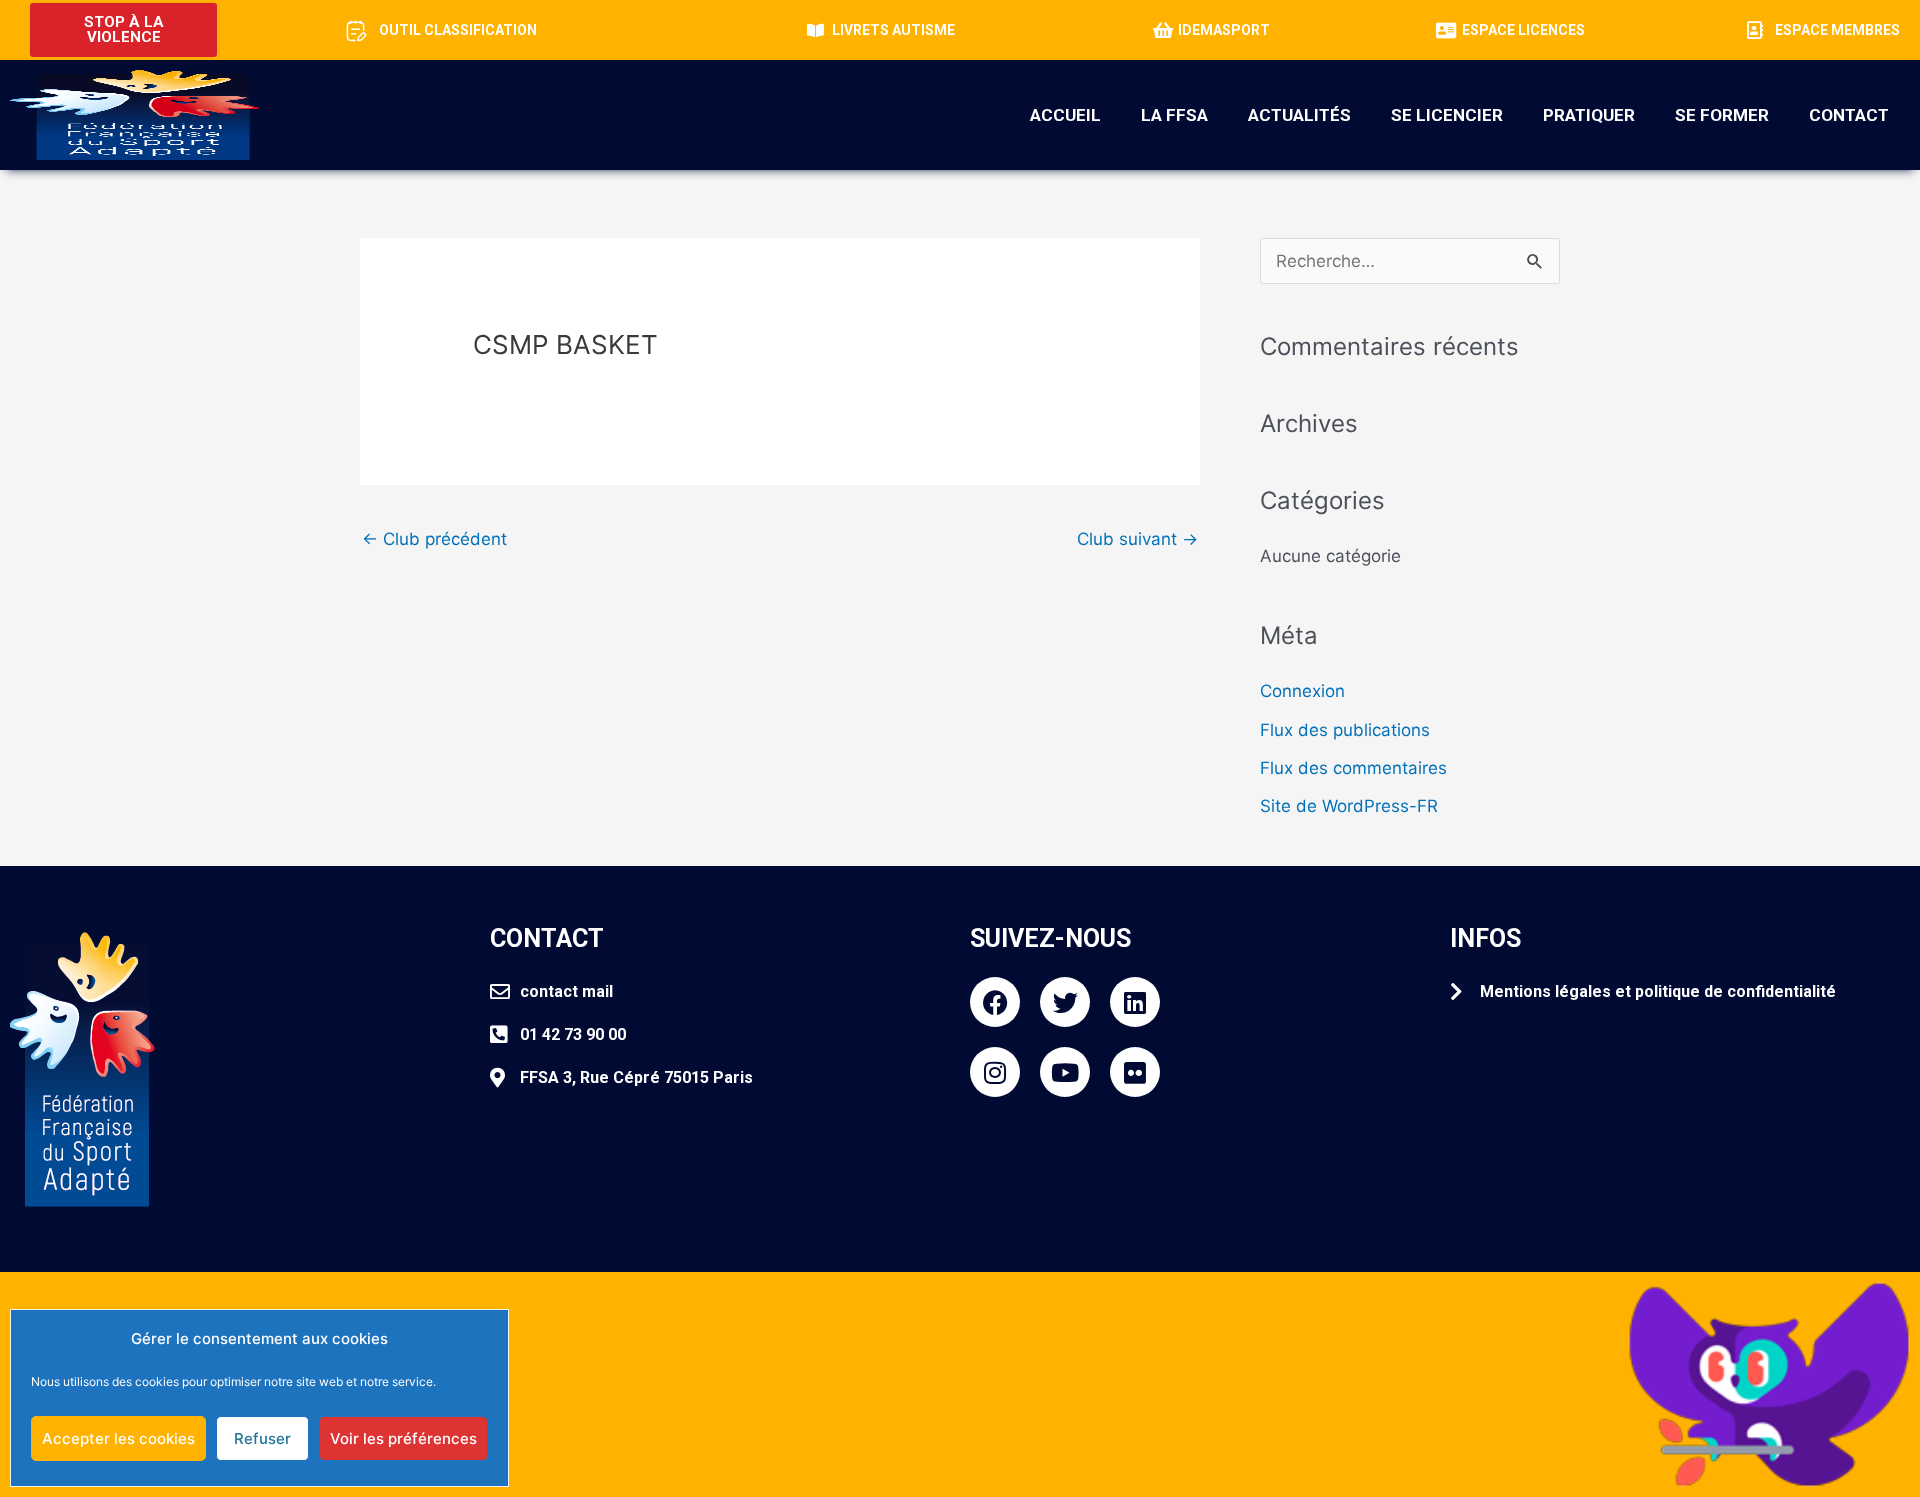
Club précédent (434, 539)
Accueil (1065, 115)
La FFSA (1174, 115)
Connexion (1302, 691)
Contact (1849, 115)
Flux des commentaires (1353, 768)
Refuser (262, 1438)
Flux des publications (1345, 730)
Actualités (1299, 115)
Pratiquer (1589, 115)
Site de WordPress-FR (1349, 806)
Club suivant (1137, 539)
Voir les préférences (403, 1438)
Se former (1722, 115)
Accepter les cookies (118, 1438)
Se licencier (1447, 115)
